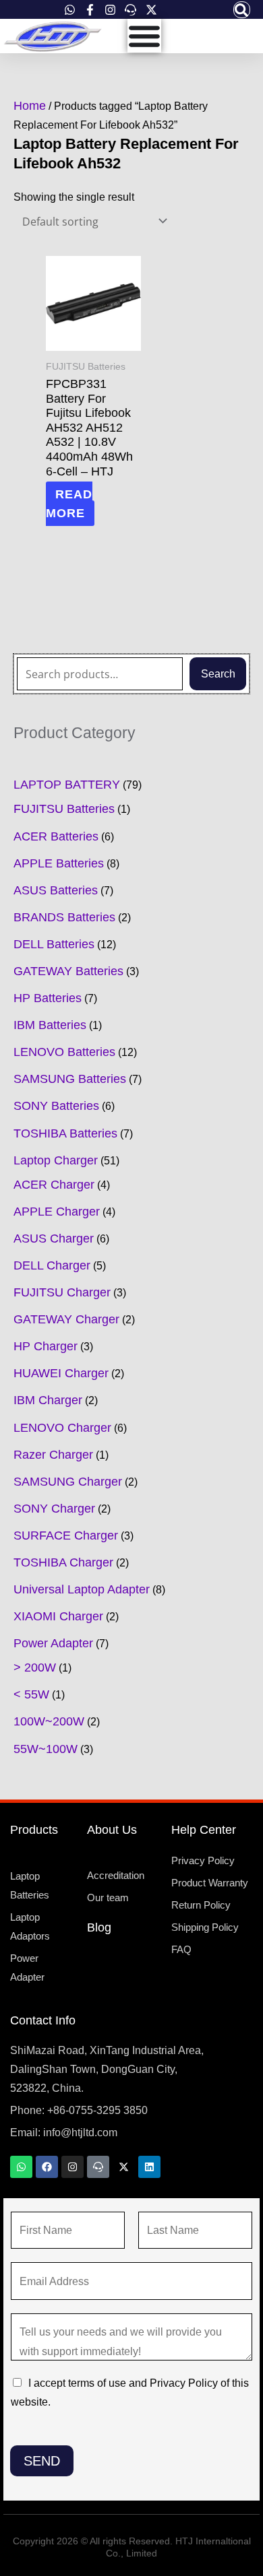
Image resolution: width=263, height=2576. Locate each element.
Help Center (204, 1830)
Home (30, 106)
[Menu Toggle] (144, 36)
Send (42, 2461)
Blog (99, 1927)
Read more (69, 504)
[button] (242, 10)
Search (218, 673)
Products (34, 1830)
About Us (112, 1830)
